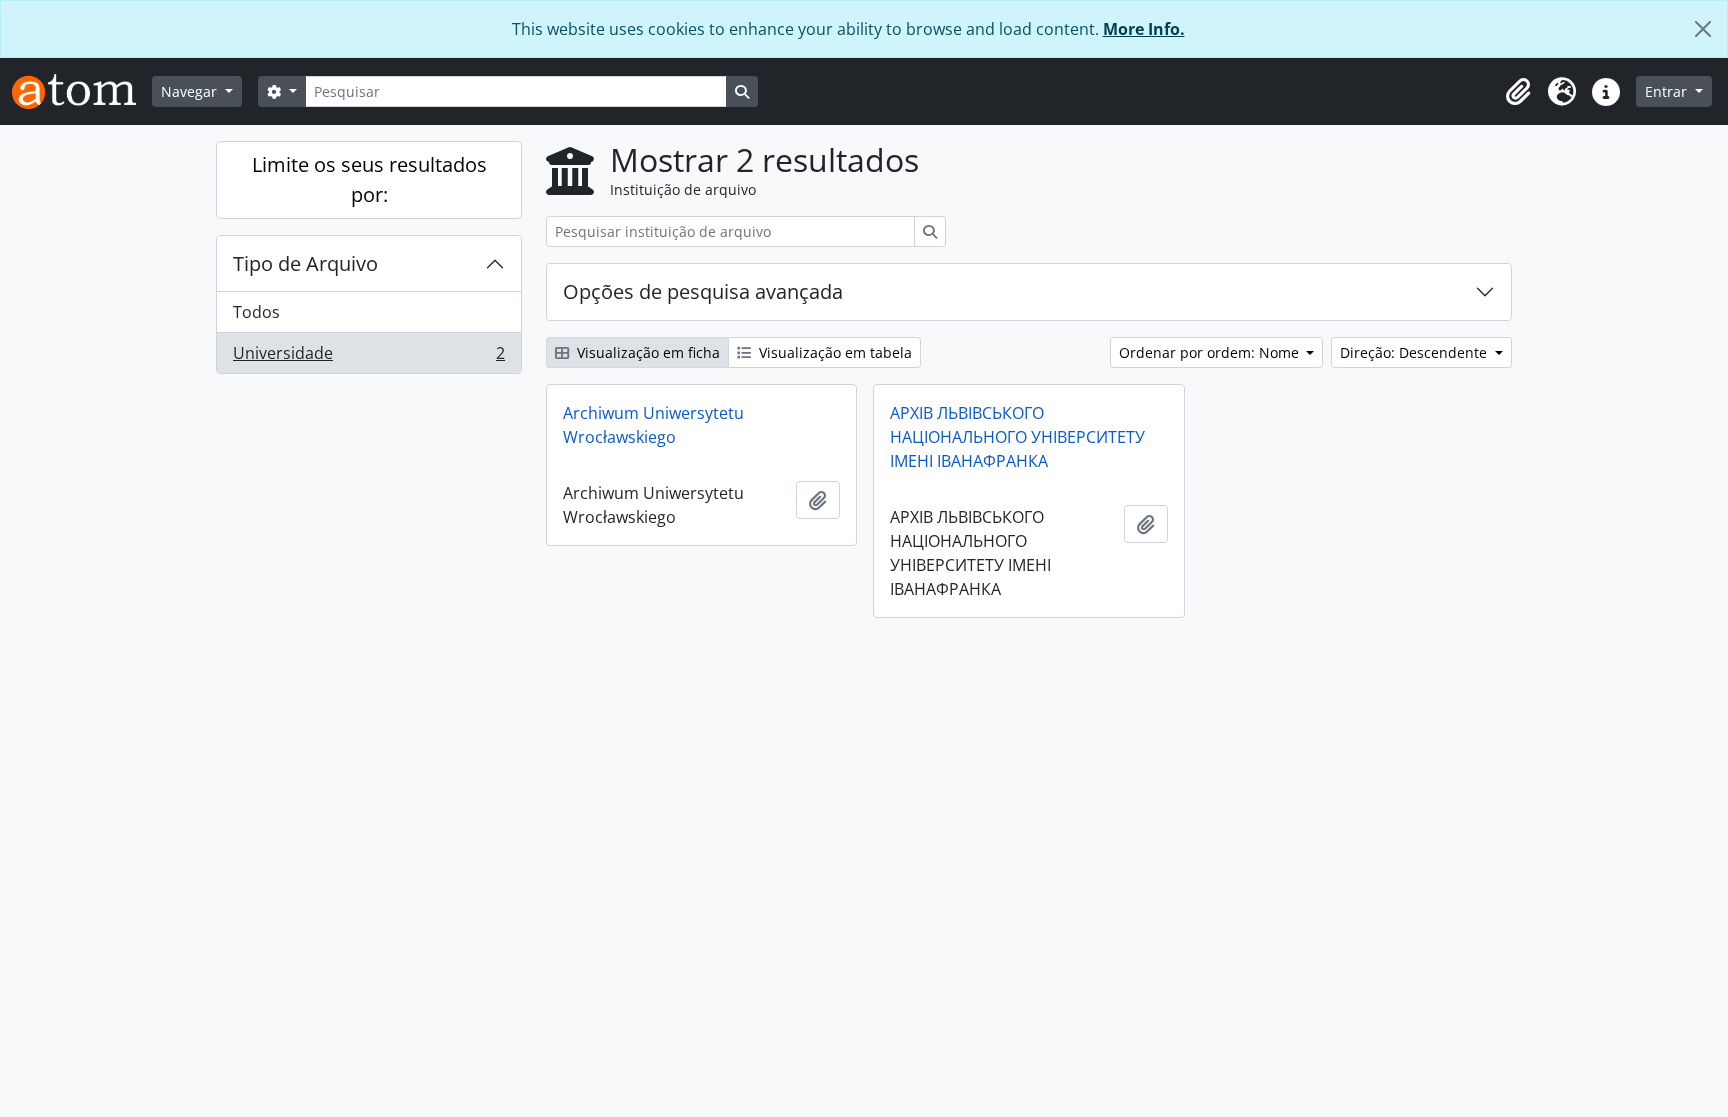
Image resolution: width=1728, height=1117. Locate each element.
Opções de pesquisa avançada (703, 291)
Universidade (368, 357)
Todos (256, 312)
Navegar (191, 91)
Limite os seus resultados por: (369, 179)
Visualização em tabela (833, 352)
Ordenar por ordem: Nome (1211, 352)
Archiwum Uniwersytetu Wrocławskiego (653, 425)
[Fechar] (1703, 29)
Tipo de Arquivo (305, 263)
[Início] (82, 91)
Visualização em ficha (646, 352)
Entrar (1668, 91)
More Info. (1144, 29)
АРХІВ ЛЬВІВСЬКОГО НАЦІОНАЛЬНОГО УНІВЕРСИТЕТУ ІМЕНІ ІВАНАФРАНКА (1017, 437)
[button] (1518, 92)
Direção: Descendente (1415, 352)
